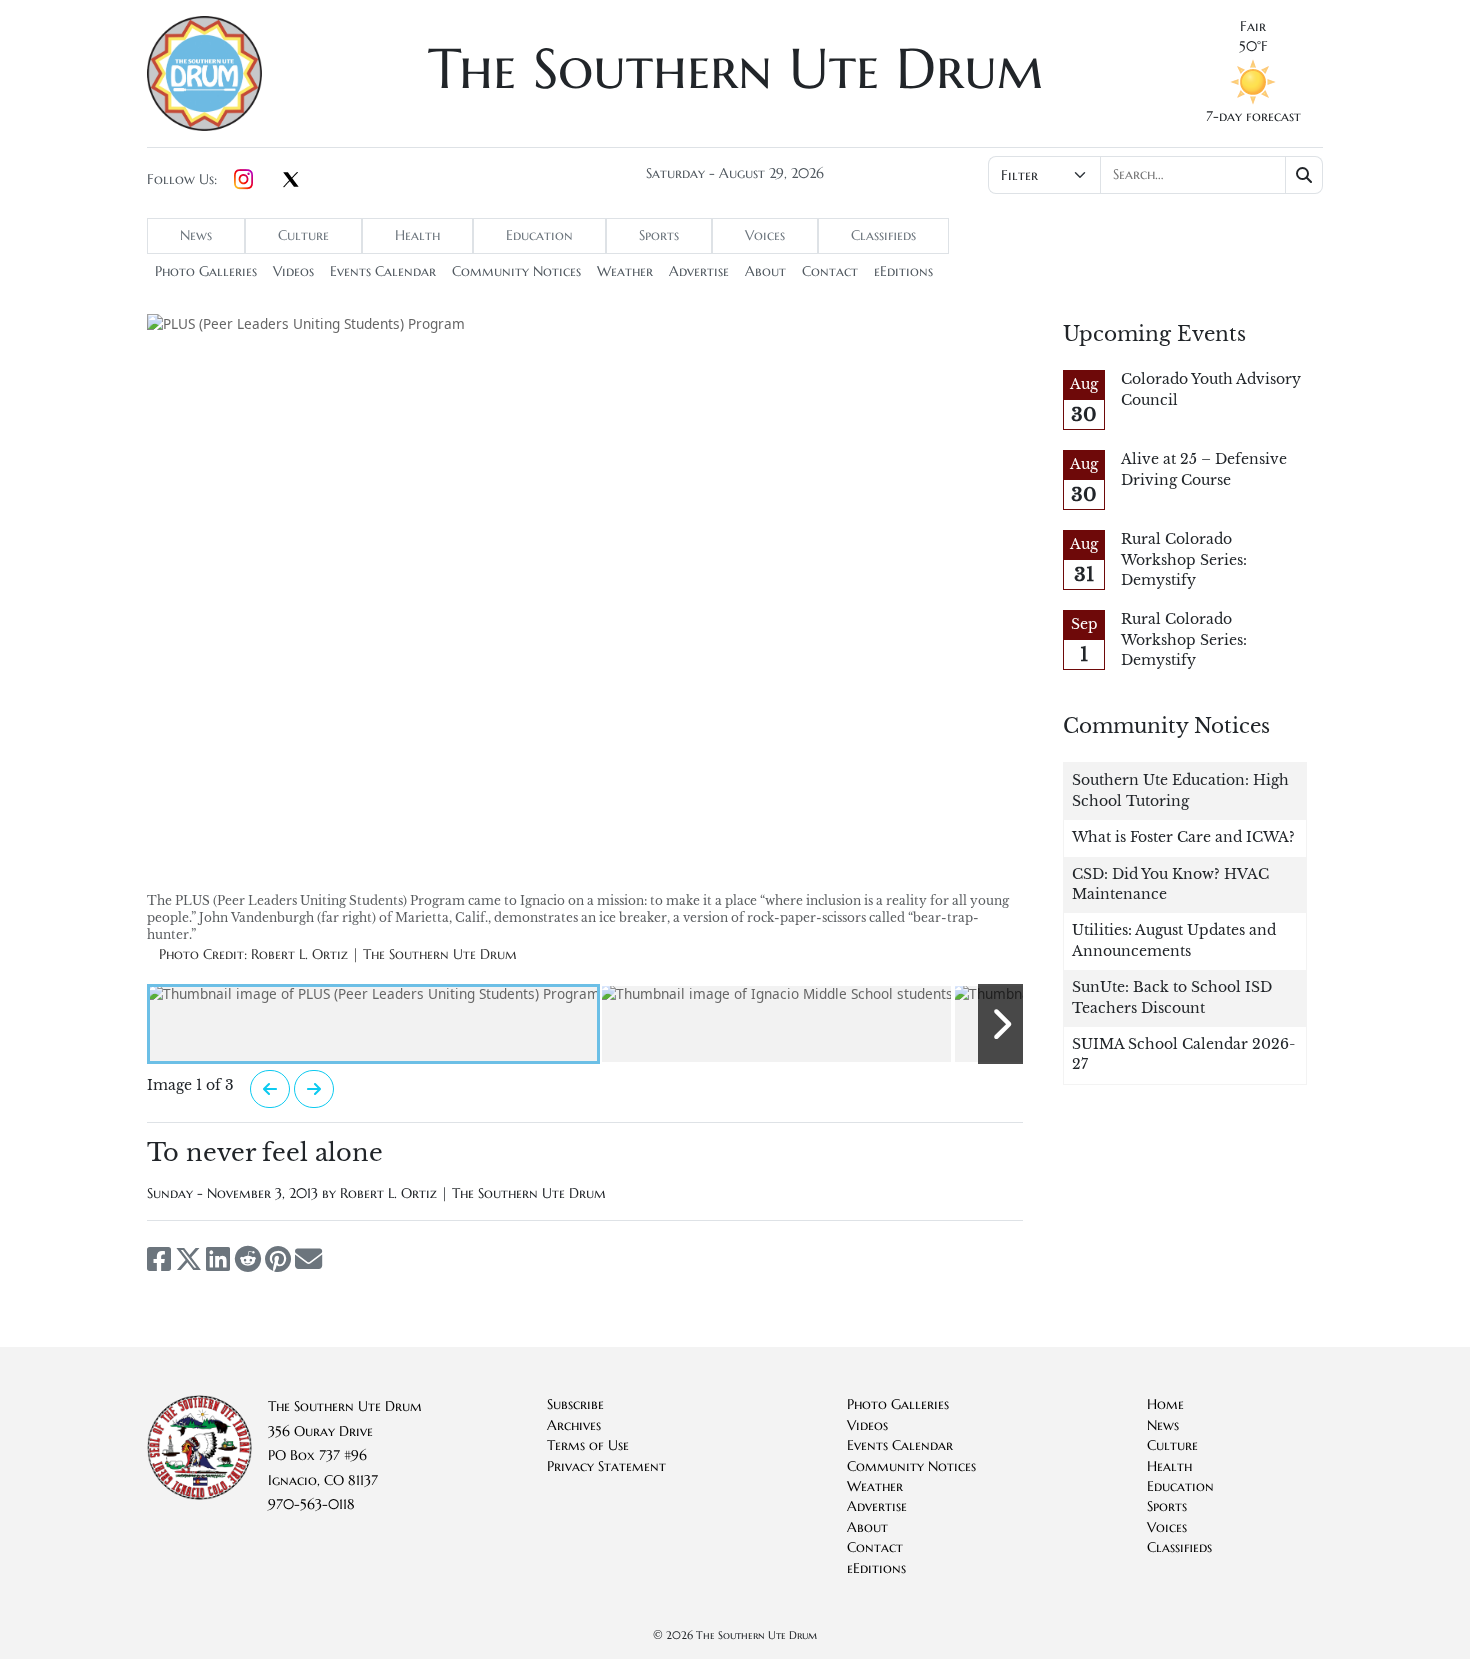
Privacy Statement (606, 1466)
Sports (659, 235)
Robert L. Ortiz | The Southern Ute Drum (473, 1193)
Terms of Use (588, 1445)
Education (539, 235)
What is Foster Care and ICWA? (1183, 837)
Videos (293, 271)
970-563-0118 (311, 1504)
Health (417, 235)
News (196, 235)
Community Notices (516, 271)
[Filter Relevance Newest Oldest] (1153, 175)
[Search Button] (1304, 175)
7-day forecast (1253, 116)
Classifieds (883, 235)
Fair (1253, 26)
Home (1165, 1404)
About (765, 271)
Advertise (699, 271)
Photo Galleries (206, 271)
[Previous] (270, 1089)
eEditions (903, 271)
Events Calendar (383, 271)
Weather (625, 271)
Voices (765, 235)
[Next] (314, 1089)
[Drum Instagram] (243, 180)
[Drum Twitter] (291, 181)
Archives (574, 1425)
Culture (303, 235)
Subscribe (575, 1404)
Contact (830, 271)
